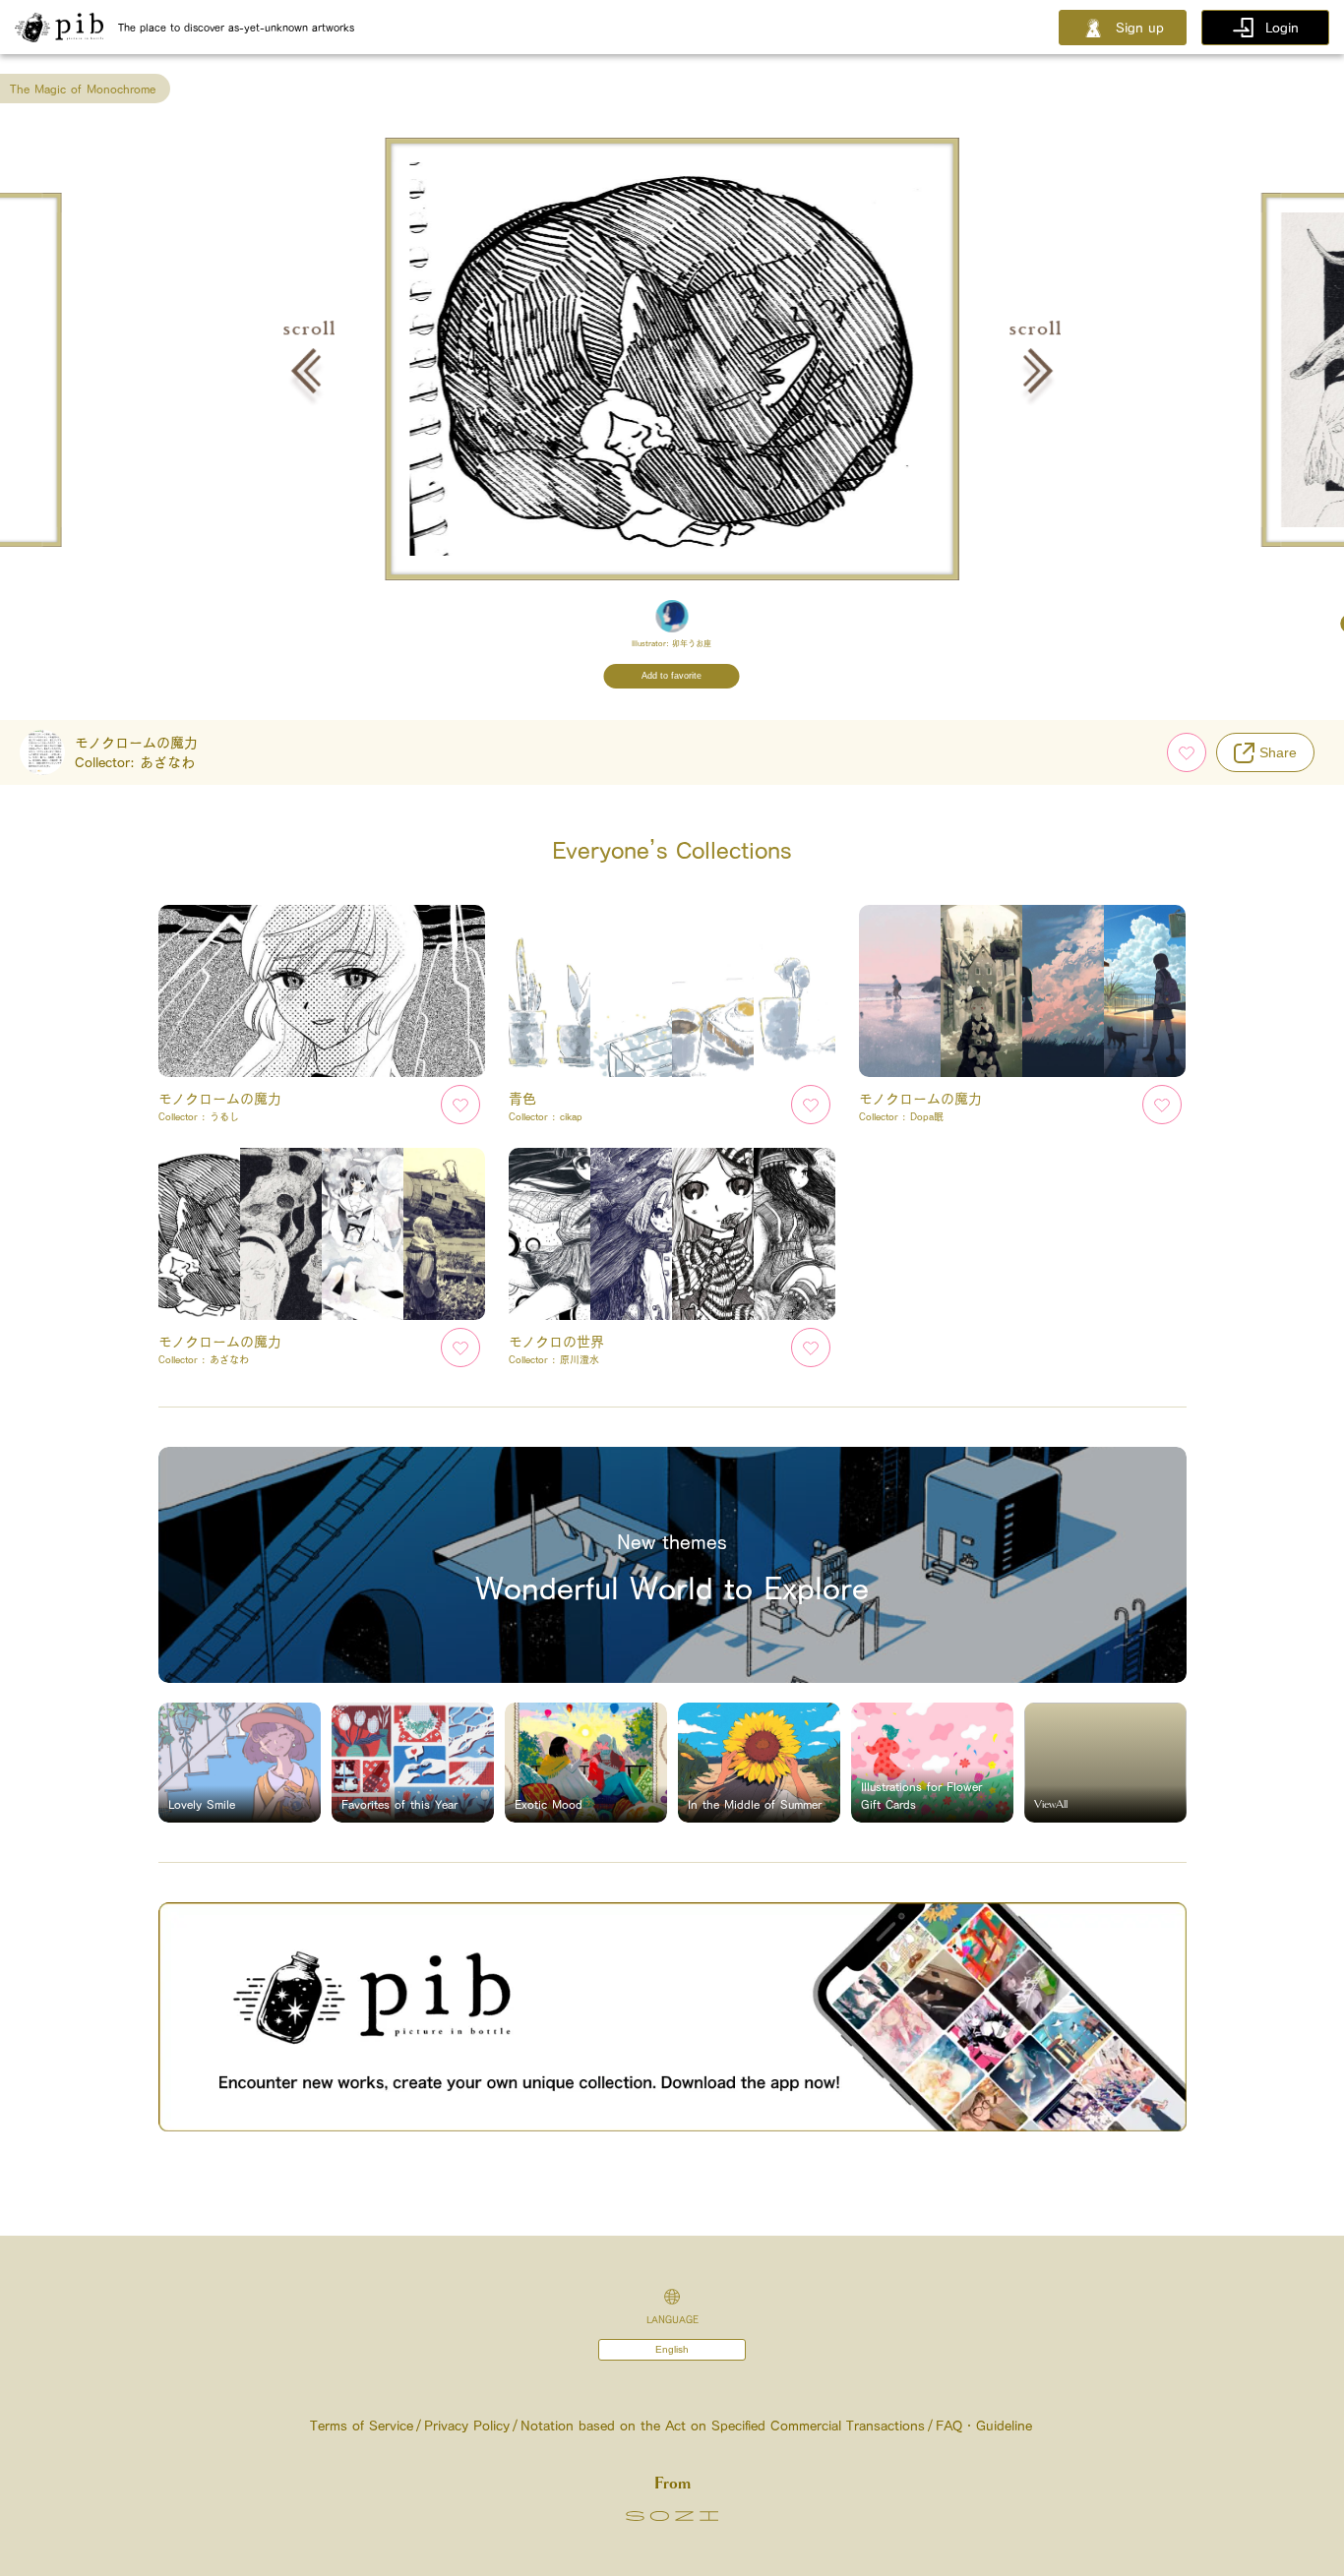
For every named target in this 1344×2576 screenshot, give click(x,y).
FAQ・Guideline (984, 2426)
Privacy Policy (467, 2426)
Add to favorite (672, 676)
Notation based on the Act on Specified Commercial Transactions (723, 2426)
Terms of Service (362, 2426)
